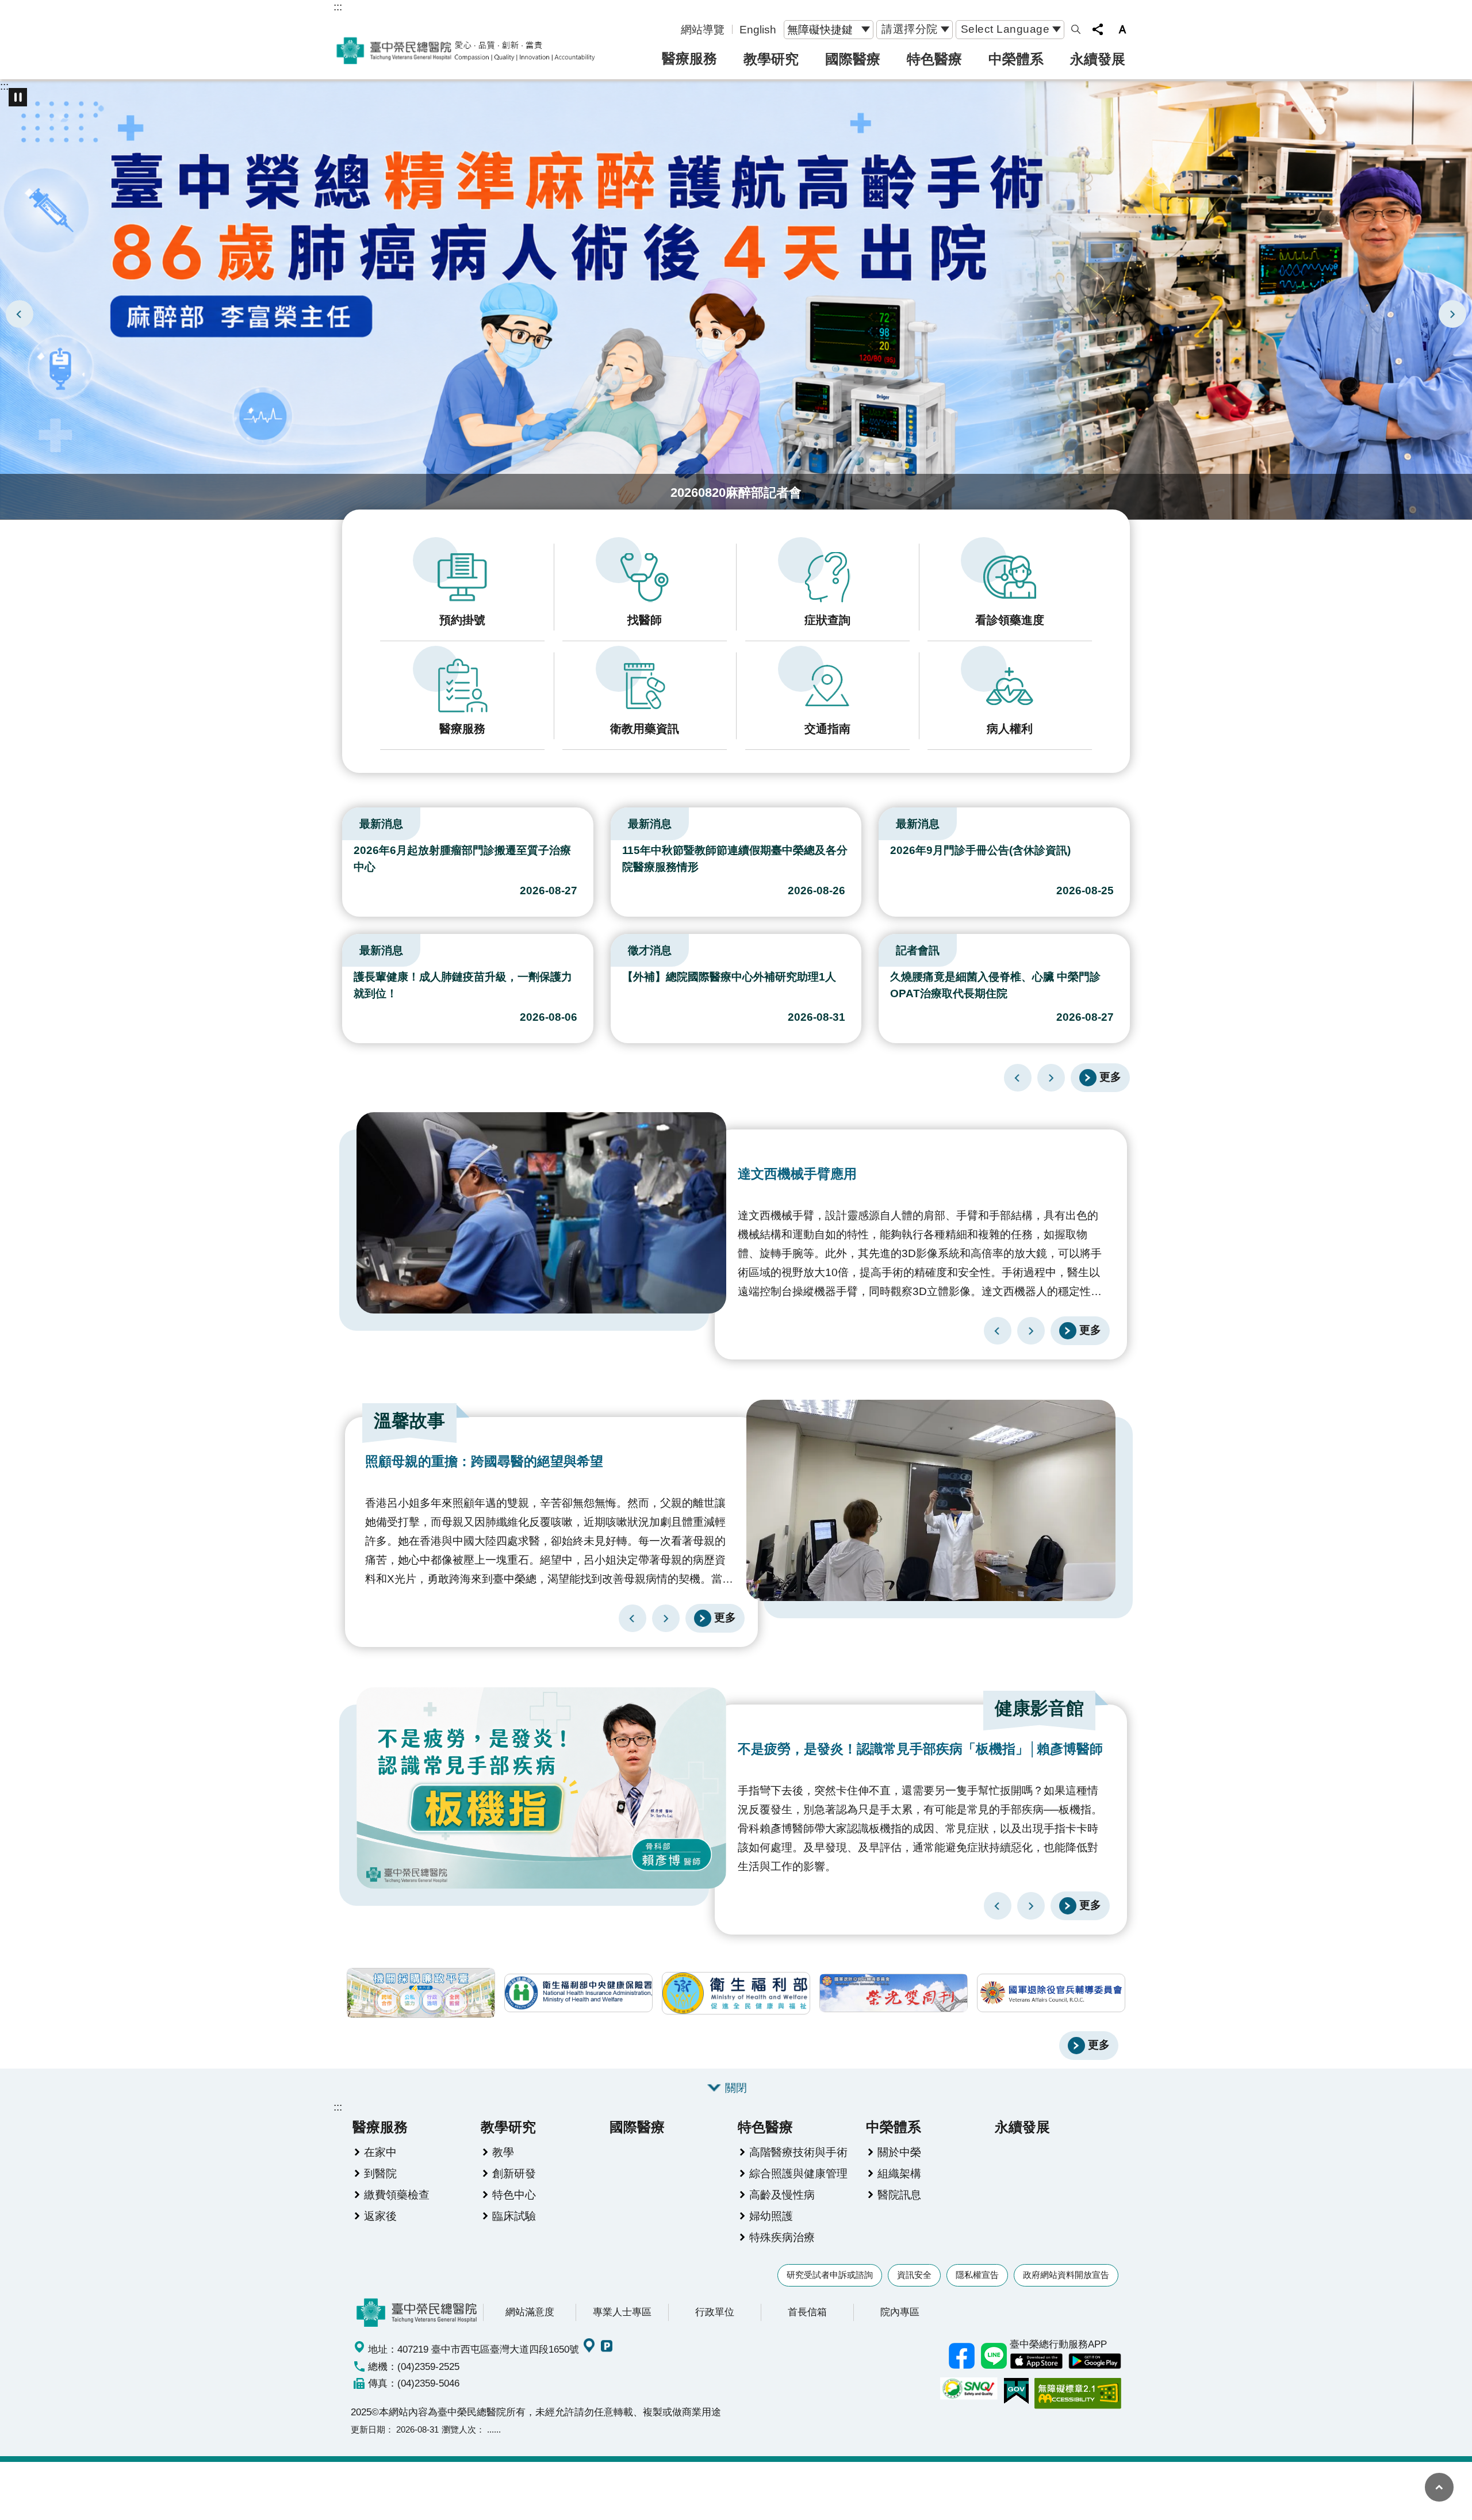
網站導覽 (703, 29)
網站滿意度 (530, 2312)
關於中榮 (899, 2152)
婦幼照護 (771, 2216)
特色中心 (514, 2195)
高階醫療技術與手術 (798, 2152)
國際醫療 (853, 59)
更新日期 (368, 2429)
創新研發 (514, 2173)
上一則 (20, 314)
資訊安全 (914, 2275)
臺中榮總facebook (961, 2356)
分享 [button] (1098, 29)
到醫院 (380, 2173)
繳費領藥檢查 (397, 2195)
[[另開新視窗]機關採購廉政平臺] (421, 1993)
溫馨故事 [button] (409, 1421)
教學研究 (771, 59)
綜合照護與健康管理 (798, 2173)
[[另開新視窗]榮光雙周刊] (894, 1993)
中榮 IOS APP (1036, 2361)
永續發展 (1098, 59)
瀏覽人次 (459, 2429)
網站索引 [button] (1076, 29)
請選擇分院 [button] (910, 29)
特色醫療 (934, 59)
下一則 (1452, 314)
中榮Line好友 (994, 2356)
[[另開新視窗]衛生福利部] (736, 1993)
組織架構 (899, 2173)
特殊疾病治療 (782, 2237)
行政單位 (715, 2312)
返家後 (380, 2216)
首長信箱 (807, 2312)
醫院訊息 (899, 2195)
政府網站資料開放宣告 (1066, 2275)
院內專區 (900, 2312)
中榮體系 (1016, 59)
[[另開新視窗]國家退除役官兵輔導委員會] (1051, 1993)
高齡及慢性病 (782, 2195)
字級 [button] (1122, 29)
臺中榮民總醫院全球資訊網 (466, 51)
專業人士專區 (622, 2312)
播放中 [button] (18, 97)
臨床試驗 (514, 2216)
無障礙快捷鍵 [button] (820, 29)
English (758, 29)
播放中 (347, 821)
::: (338, 6)
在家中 (380, 2152)
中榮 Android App (1095, 2361)
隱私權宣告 (977, 2275)
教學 (503, 2152)
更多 (1110, 1077)
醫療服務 (689, 58)
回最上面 (1439, 2487)
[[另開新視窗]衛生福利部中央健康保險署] (578, 1993)
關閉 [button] (736, 2088)
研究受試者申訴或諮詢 (830, 2275)
